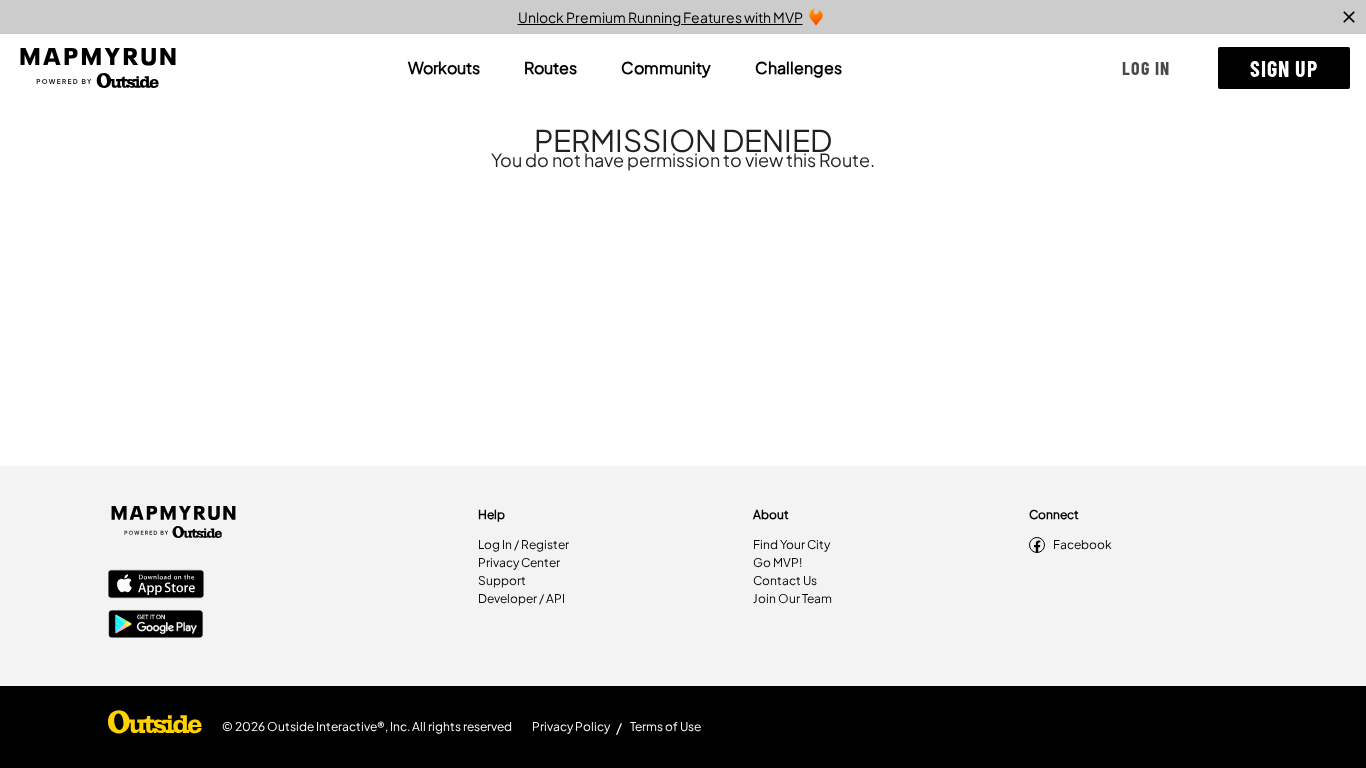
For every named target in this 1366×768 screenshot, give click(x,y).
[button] (1146, 68)
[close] (1349, 17)
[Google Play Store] (156, 626)
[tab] (444, 68)
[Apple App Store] (156, 586)
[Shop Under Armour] (155, 727)
